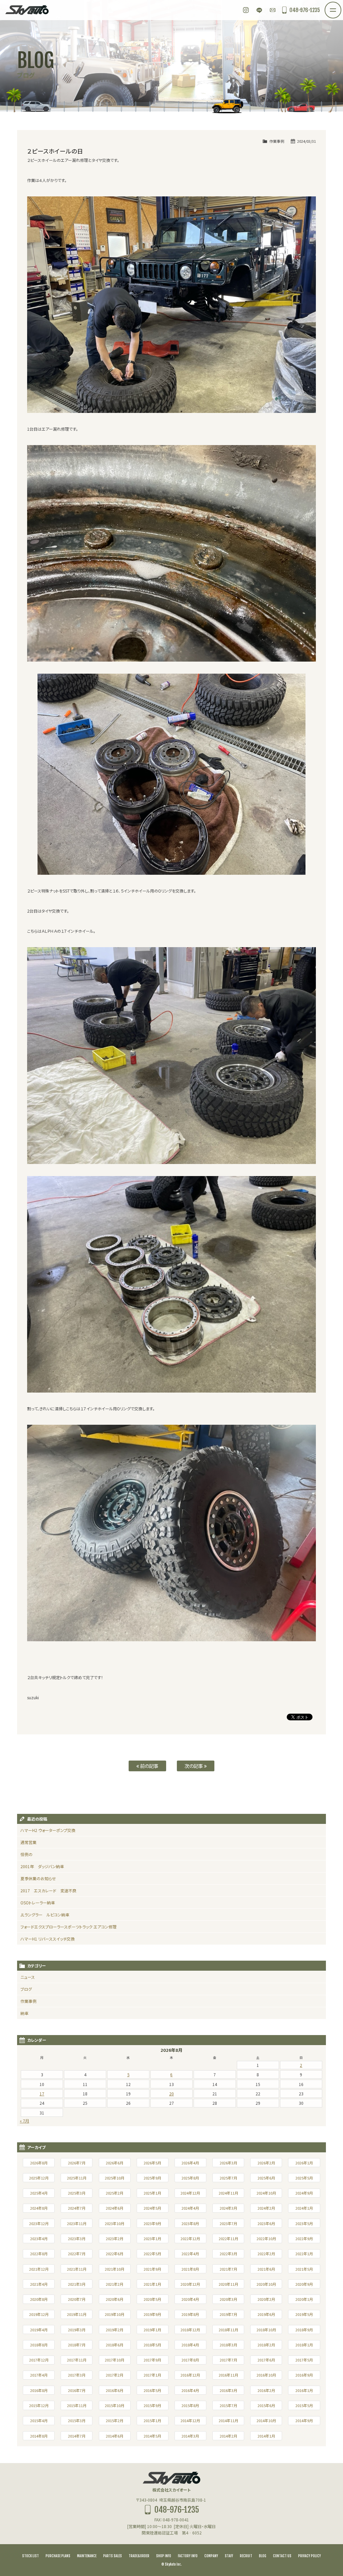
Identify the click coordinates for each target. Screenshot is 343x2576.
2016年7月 (77, 2390)
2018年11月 (228, 2330)
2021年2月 (115, 2284)
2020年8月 (39, 2299)
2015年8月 (190, 2405)
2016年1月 (304, 2390)
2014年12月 (190, 2420)
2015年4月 (39, 2420)
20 (171, 2094)
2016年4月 (190, 2390)
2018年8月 (39, 2345)
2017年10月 (115, 2360)
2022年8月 (39, 2254)
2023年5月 (304, 2223)
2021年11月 (77, 2269)
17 (42, 2094)
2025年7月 (228, 2178)
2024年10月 (266, 2193)
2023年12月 (39, 2223)
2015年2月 (115, 2420)
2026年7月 (77, 2163)
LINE (259, 10)
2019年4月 (39, 2330)
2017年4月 (39, 2375)
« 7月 (24, 2121)
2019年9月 (152, 2314)
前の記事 (149, 1766)
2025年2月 (115, 2193)
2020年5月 (152, 2299)
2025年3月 (77, 2193)
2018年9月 (304, 2330)
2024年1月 (304, 2208)
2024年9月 (304, 2193)
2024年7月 (77, 2208)
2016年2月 (266, 2390)
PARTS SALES (113, 2556)
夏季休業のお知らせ (38, 1878)
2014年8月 (39, 2436)
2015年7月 (228, 2405)
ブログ (26, 1989)
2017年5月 (304, 2360)
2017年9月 (152, 2360)
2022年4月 (190, 2254)
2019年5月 (304, 2314)
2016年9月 (304, 2375)
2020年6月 (115, 2299)
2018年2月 (266, 2345)
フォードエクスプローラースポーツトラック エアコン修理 (68, 1927)
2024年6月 (115, 2208)
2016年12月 (190, 2375)
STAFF (229, 2556)
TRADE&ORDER (139, 2556)
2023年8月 (190, 2223)
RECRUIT (246, 2556)
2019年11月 (77, 2314)
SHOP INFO (164, 2556)
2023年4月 (39, 2238)
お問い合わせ (273, 10)
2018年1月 (304, 2345)
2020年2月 (266, 2299)
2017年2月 (115, 2375)
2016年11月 (228, 2375)
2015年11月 (77, 2405)
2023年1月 (152, 2238)
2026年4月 (190, 2163)
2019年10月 (115, 2314)
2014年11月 (228, 2420)
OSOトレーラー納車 (38, 1903)
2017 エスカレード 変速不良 (48, 1890)
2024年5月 (152, 2208)
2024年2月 (266, 2208)
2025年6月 (266, 2178)
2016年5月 (152, 2390)
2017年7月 (228, 2360)
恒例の (26, 1854)
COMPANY (211, 2556)
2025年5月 (304, 2178)
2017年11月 (77, 2360)
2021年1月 (152, 2284)
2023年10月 (115, 2223)
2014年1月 (266, 2436)
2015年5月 (304, 2405)
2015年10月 (115, 2405)
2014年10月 (266, 2420)
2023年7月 (228, 2223)
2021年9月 (152, 2269)
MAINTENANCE (87, 2556)
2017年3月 (77, 2375)
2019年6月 (266, 2314)
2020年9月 (304, 2284)
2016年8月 (39, 2390)
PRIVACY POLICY (310, 2556)
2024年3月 (228, 2208)
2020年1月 (304, 2299)
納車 (24, 2013)
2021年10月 (115, 2269)
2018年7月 (77, 2345)
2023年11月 (77, 2223)
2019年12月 (39, 2314)
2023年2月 (115, 2238)
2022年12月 (190, 2238)
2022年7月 (77, 2254)
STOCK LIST (30, 2556)
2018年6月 (115, 2345)
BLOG (263, 2556)
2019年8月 (190, 2314)
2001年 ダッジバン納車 (42, 1866)
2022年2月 (266, 2254)
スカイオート (27, 10)
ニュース (28, 1977)
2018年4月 (190, 2345)
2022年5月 (152, 2254)
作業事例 (277, 141)
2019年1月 (152, 2330)
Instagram (246, 10)
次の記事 (194, 1766)
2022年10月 (266, 2238)
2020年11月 (228, 2284)
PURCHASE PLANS (58, 2556)
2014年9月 (304, 2420)
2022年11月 (228, 2238)
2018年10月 (266, 2330)
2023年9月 (152, 2223)
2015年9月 (152, 2405)
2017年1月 (152, 2375)
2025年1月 (152, 2193)
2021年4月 (39, 2284)
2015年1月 (152, 2420)
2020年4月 (190, 2299)
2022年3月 (228, 2254)
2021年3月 (77, 2284)
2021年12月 (39, 2269)
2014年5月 (152, 2436)
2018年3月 (228, 2345)
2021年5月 (304, 2269)
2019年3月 (77, 2330)
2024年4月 (190, 2208)
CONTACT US (282, 2556)
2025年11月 (77, 2178)
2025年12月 (39, 2178)
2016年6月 (115, 2390)
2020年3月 (228, 2299)
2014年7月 (77, 2436)
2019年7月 (228, 2314)
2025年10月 (115, 2178)
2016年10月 (266, 2375)
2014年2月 (228, 2436)
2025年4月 (39, 2193)
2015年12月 (39, 2405)
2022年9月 (304, 2238)
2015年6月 (266, 2405)
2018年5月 (152, 2345)
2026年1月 (304, 2163)
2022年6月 (115, 2254)
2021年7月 (228, 2269)
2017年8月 (190, 2360)
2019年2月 (115, 2330)
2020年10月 (266, 2284)
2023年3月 (77, 2238)
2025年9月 (152, 2178)
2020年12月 (190, 2284)
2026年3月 (228, 2163)
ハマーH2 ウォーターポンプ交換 (48, 1830)
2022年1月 (304, 2254)
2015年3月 (77, 2420)
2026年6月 (115, 2163)
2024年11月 (228, 2193)
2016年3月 (228, 2390)
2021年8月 (190, 2269)
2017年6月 (266, 2360)
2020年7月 (77, 2299)
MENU (341, 6)
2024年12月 (190, 2193)
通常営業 (28, 1842)
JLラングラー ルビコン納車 (45, 1915)
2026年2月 (266, 2163)
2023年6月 (266, 2223)
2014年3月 (190, 2436)
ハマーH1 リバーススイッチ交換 (48, 1939)
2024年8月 (39, 2208)
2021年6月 (266, 2269)
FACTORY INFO (188, 2556)
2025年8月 (190, 2178)
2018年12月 (190, 2330)
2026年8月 (39, 2163)
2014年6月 (115, 2436)
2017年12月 (39, 2360)
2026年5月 (152, 2163)
